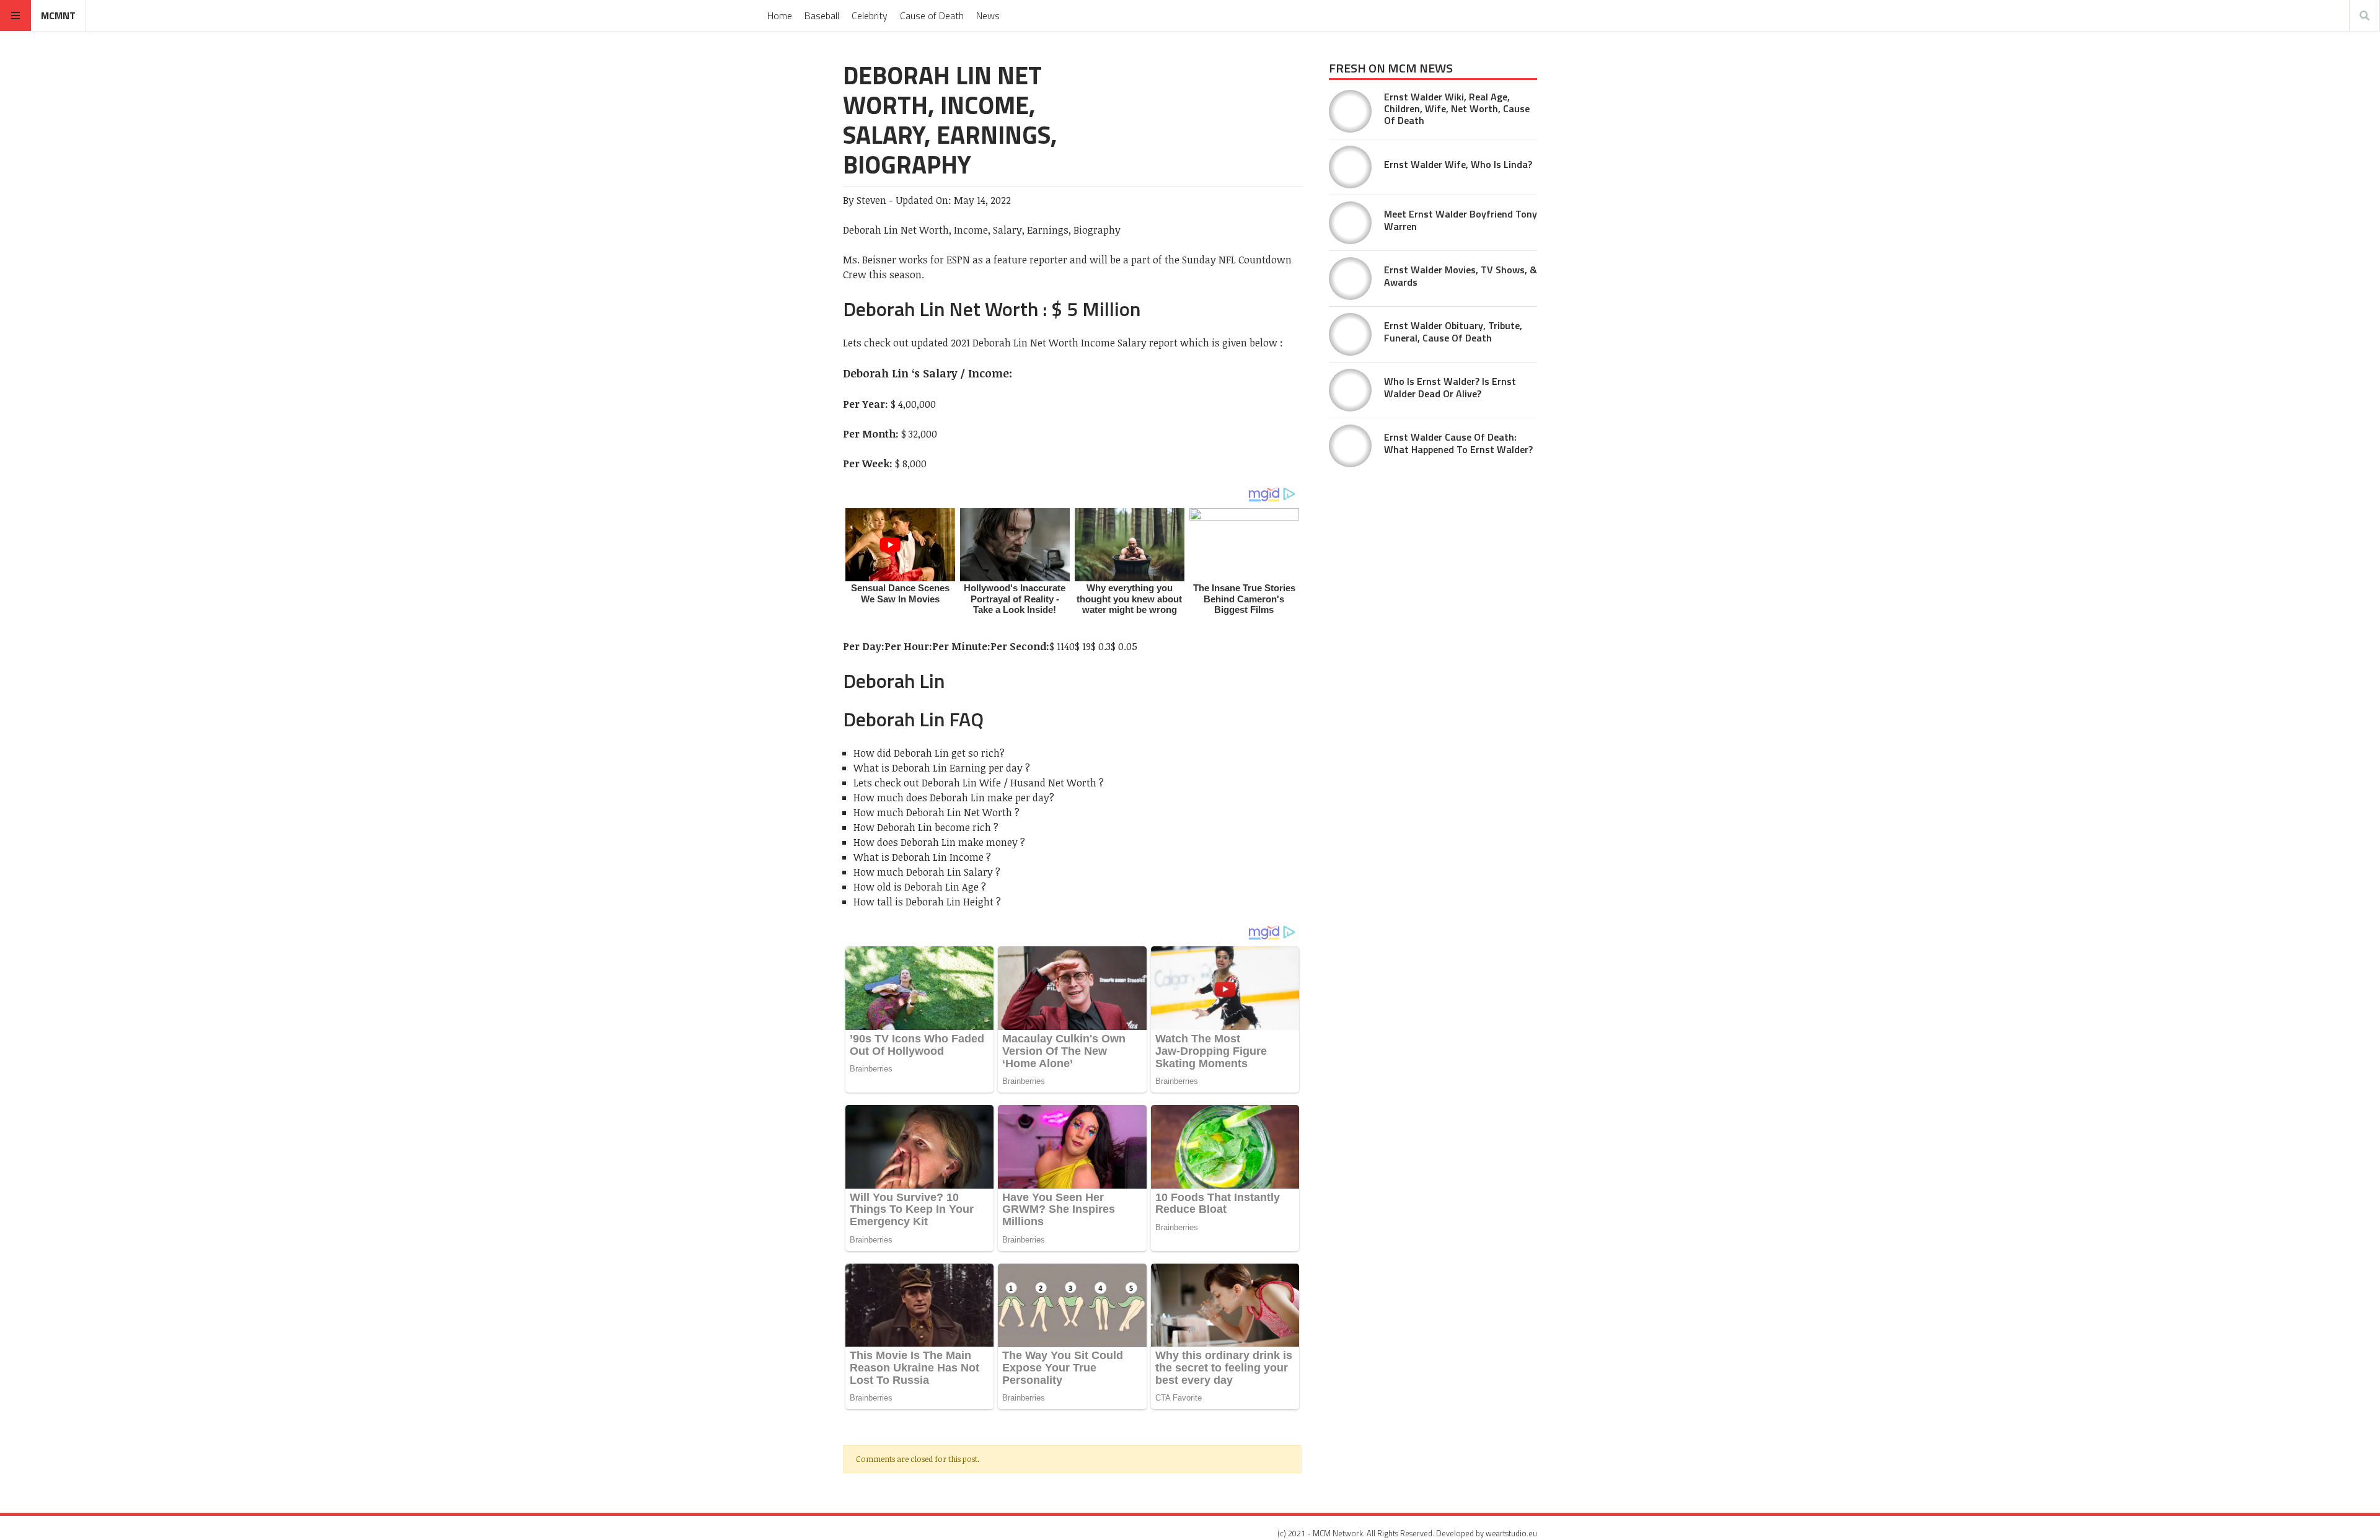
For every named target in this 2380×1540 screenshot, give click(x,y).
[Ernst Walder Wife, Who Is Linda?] (1350, 167)
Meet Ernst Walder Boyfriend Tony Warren (1461, 220)
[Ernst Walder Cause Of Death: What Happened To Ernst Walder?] (1350, 446)
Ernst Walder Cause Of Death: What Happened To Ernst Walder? (1458, 443)
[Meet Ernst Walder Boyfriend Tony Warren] (1350, 223)
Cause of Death (932, 15)
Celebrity (870, 15)
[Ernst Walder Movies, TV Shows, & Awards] (1350, 279)
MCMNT (58, 15)
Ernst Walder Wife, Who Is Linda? (1458, 164)
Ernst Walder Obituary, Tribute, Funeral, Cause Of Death (1453, 331)
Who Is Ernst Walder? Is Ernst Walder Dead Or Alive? (1450, 387)
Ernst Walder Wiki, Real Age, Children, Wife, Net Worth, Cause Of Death (1457, 108)
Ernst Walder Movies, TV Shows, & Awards (1461, 275)
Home (780, 15)
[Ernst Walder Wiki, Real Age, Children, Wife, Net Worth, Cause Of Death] (1350, 111)
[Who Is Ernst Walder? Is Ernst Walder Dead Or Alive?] (1350, 390)
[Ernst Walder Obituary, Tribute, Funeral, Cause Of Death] (1350, 334)
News (988, 15)
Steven (871, 200)
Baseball (822, 15)
